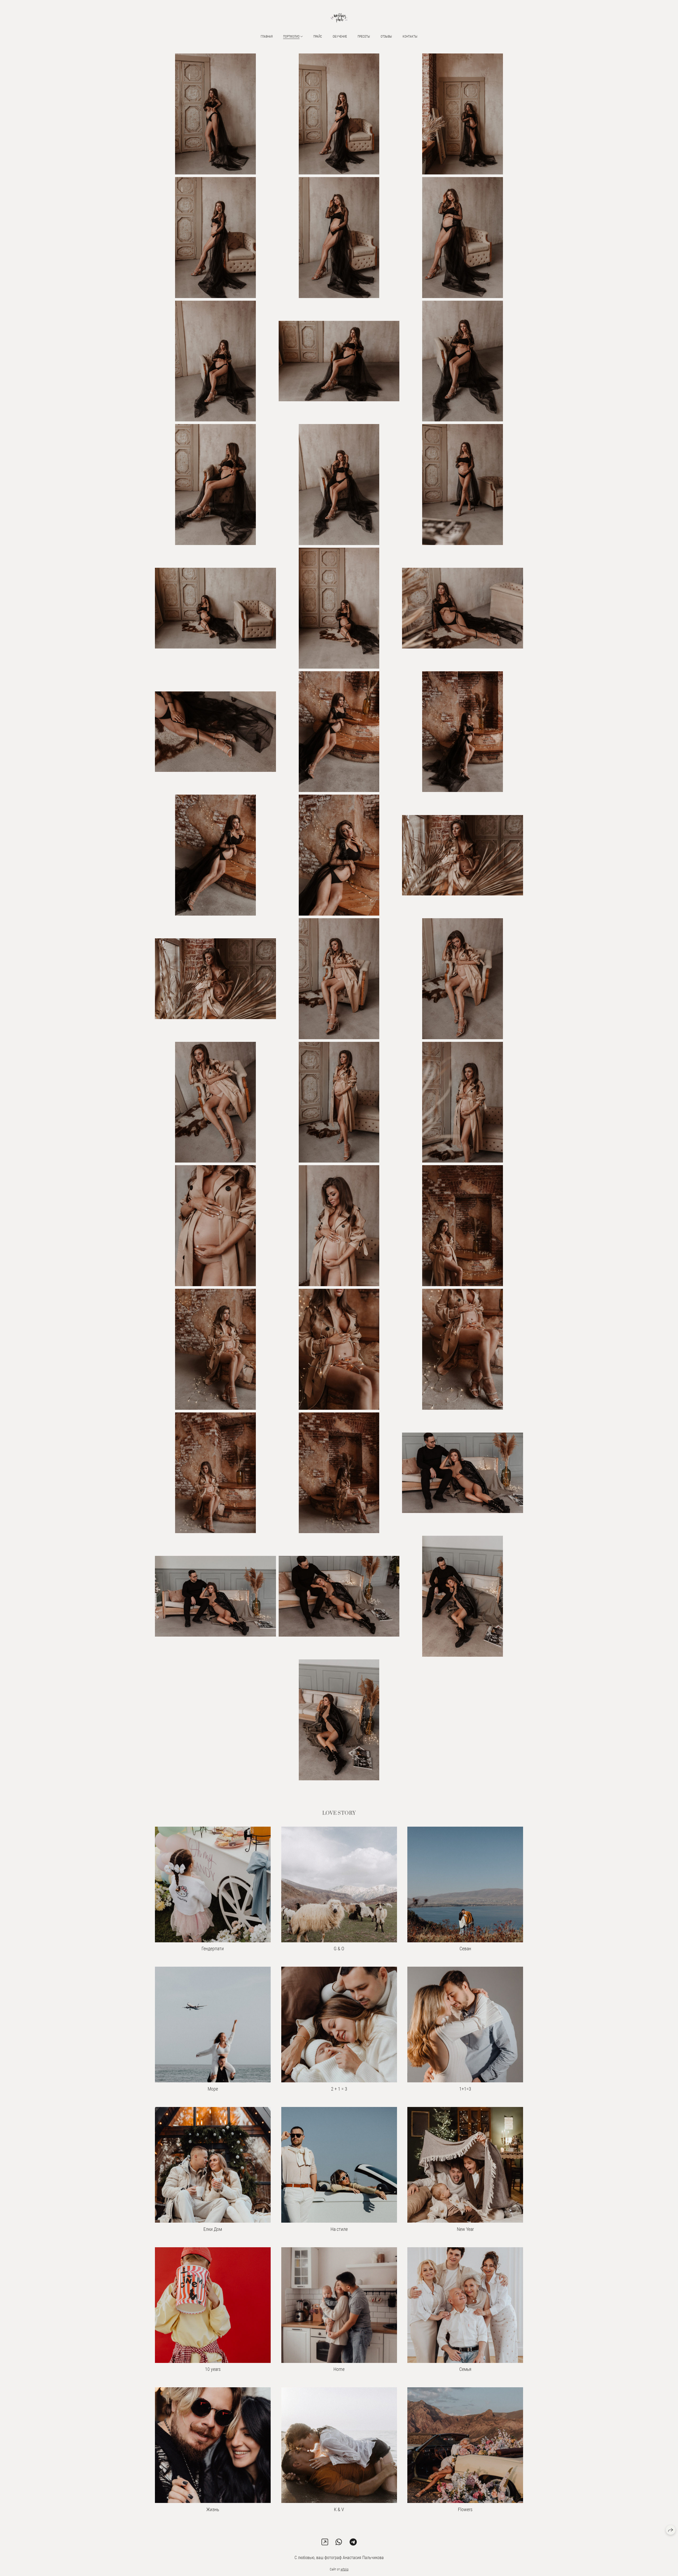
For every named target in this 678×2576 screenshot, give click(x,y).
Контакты (410, 37)
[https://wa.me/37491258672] (339, 2542)
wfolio (345, 2569)
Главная (267, 37)
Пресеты (364, 37)
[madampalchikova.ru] (339, 18)
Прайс (318, 37)
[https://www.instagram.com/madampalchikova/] (325, 2542)
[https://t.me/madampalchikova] (353, 2542)
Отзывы (386, 37)
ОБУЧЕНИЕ (340, 37)
